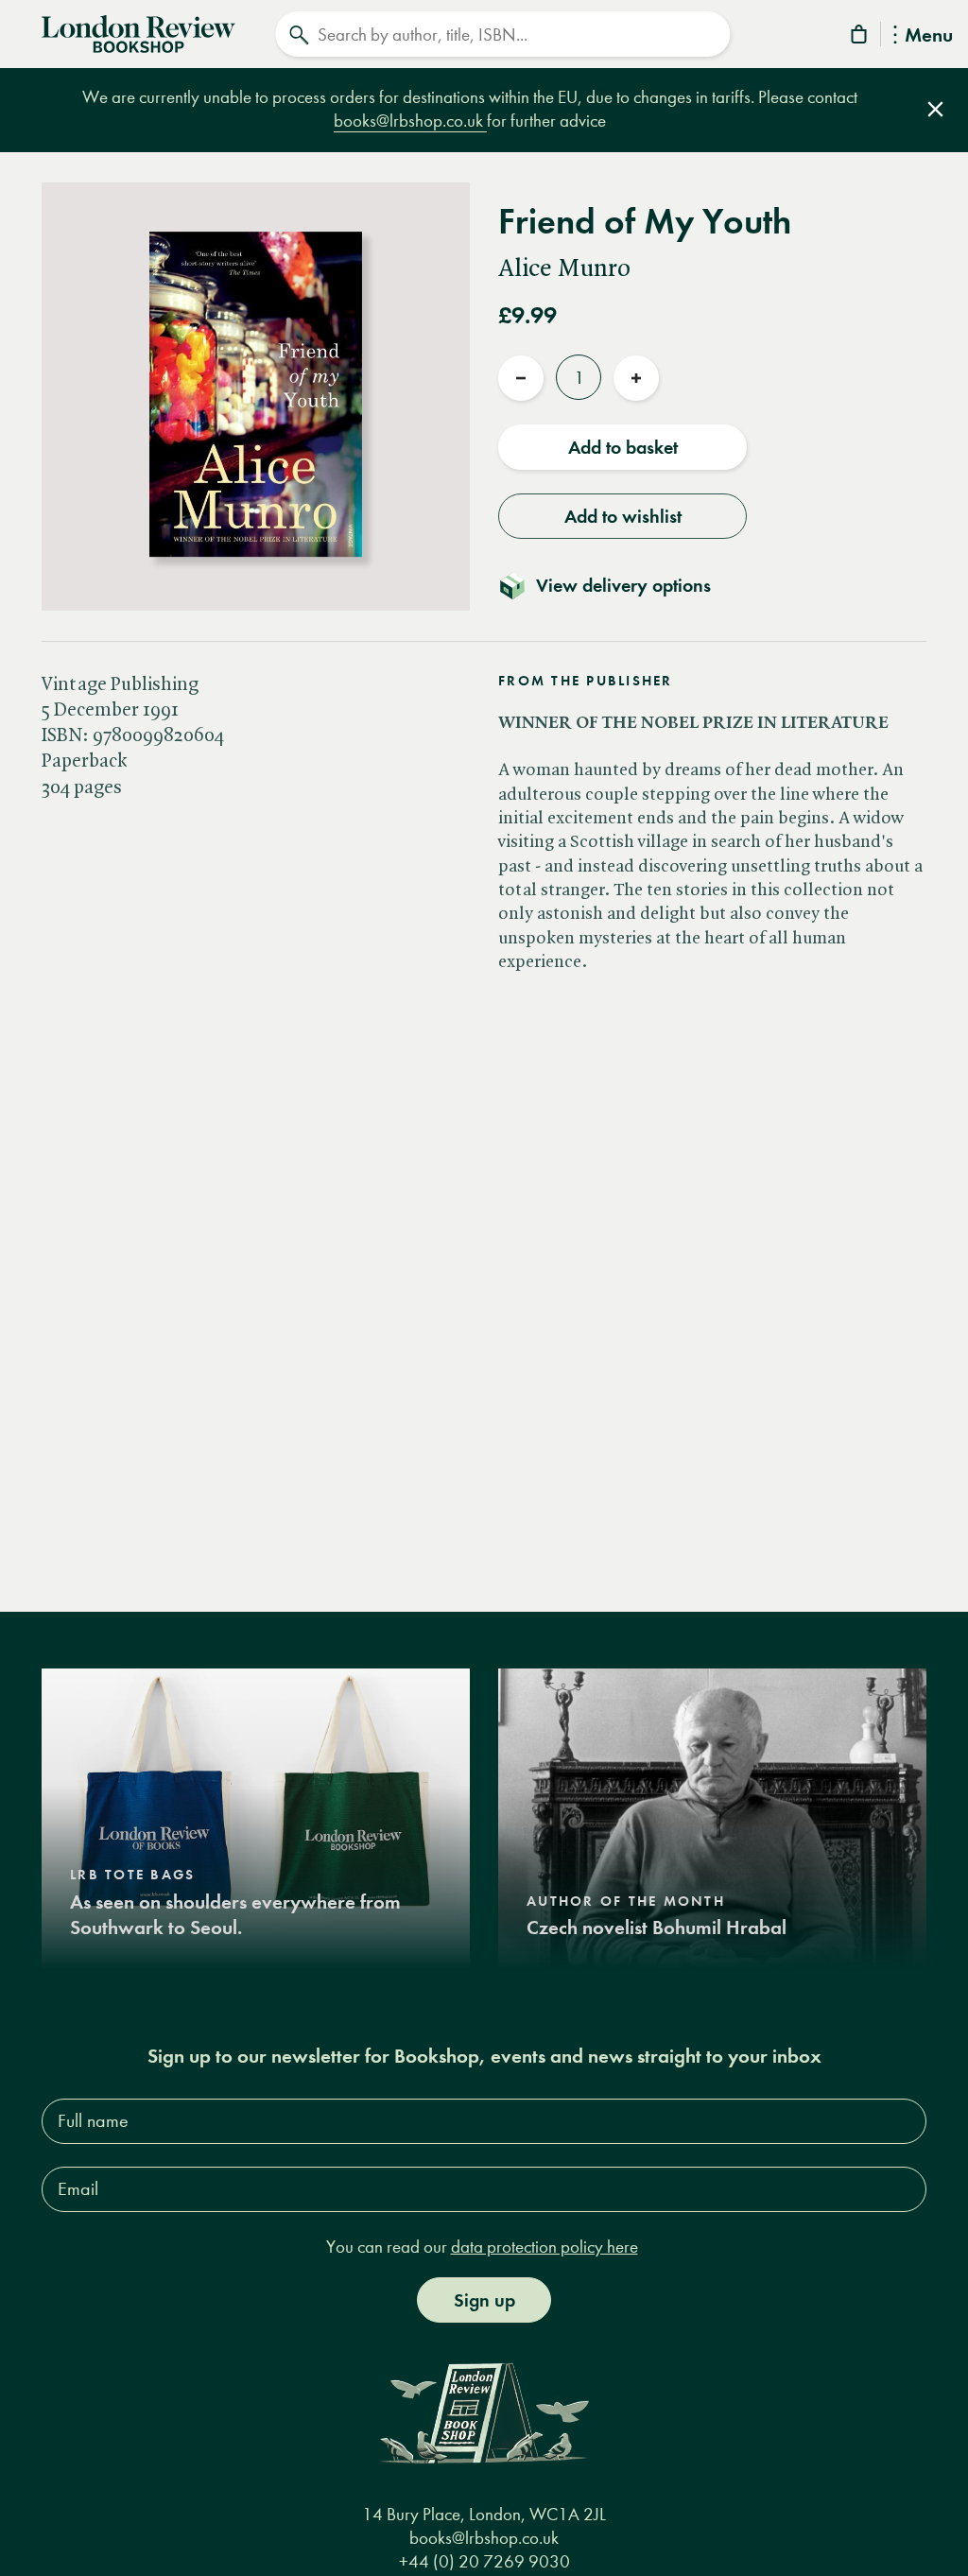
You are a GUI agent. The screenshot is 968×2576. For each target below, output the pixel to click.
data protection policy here (544, 2247)
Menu (929, 36)
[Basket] (860, 37)
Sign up (484, 2300)
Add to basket (623, 447)
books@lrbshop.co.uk (410, 121)
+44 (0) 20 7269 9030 (484, 2561)
